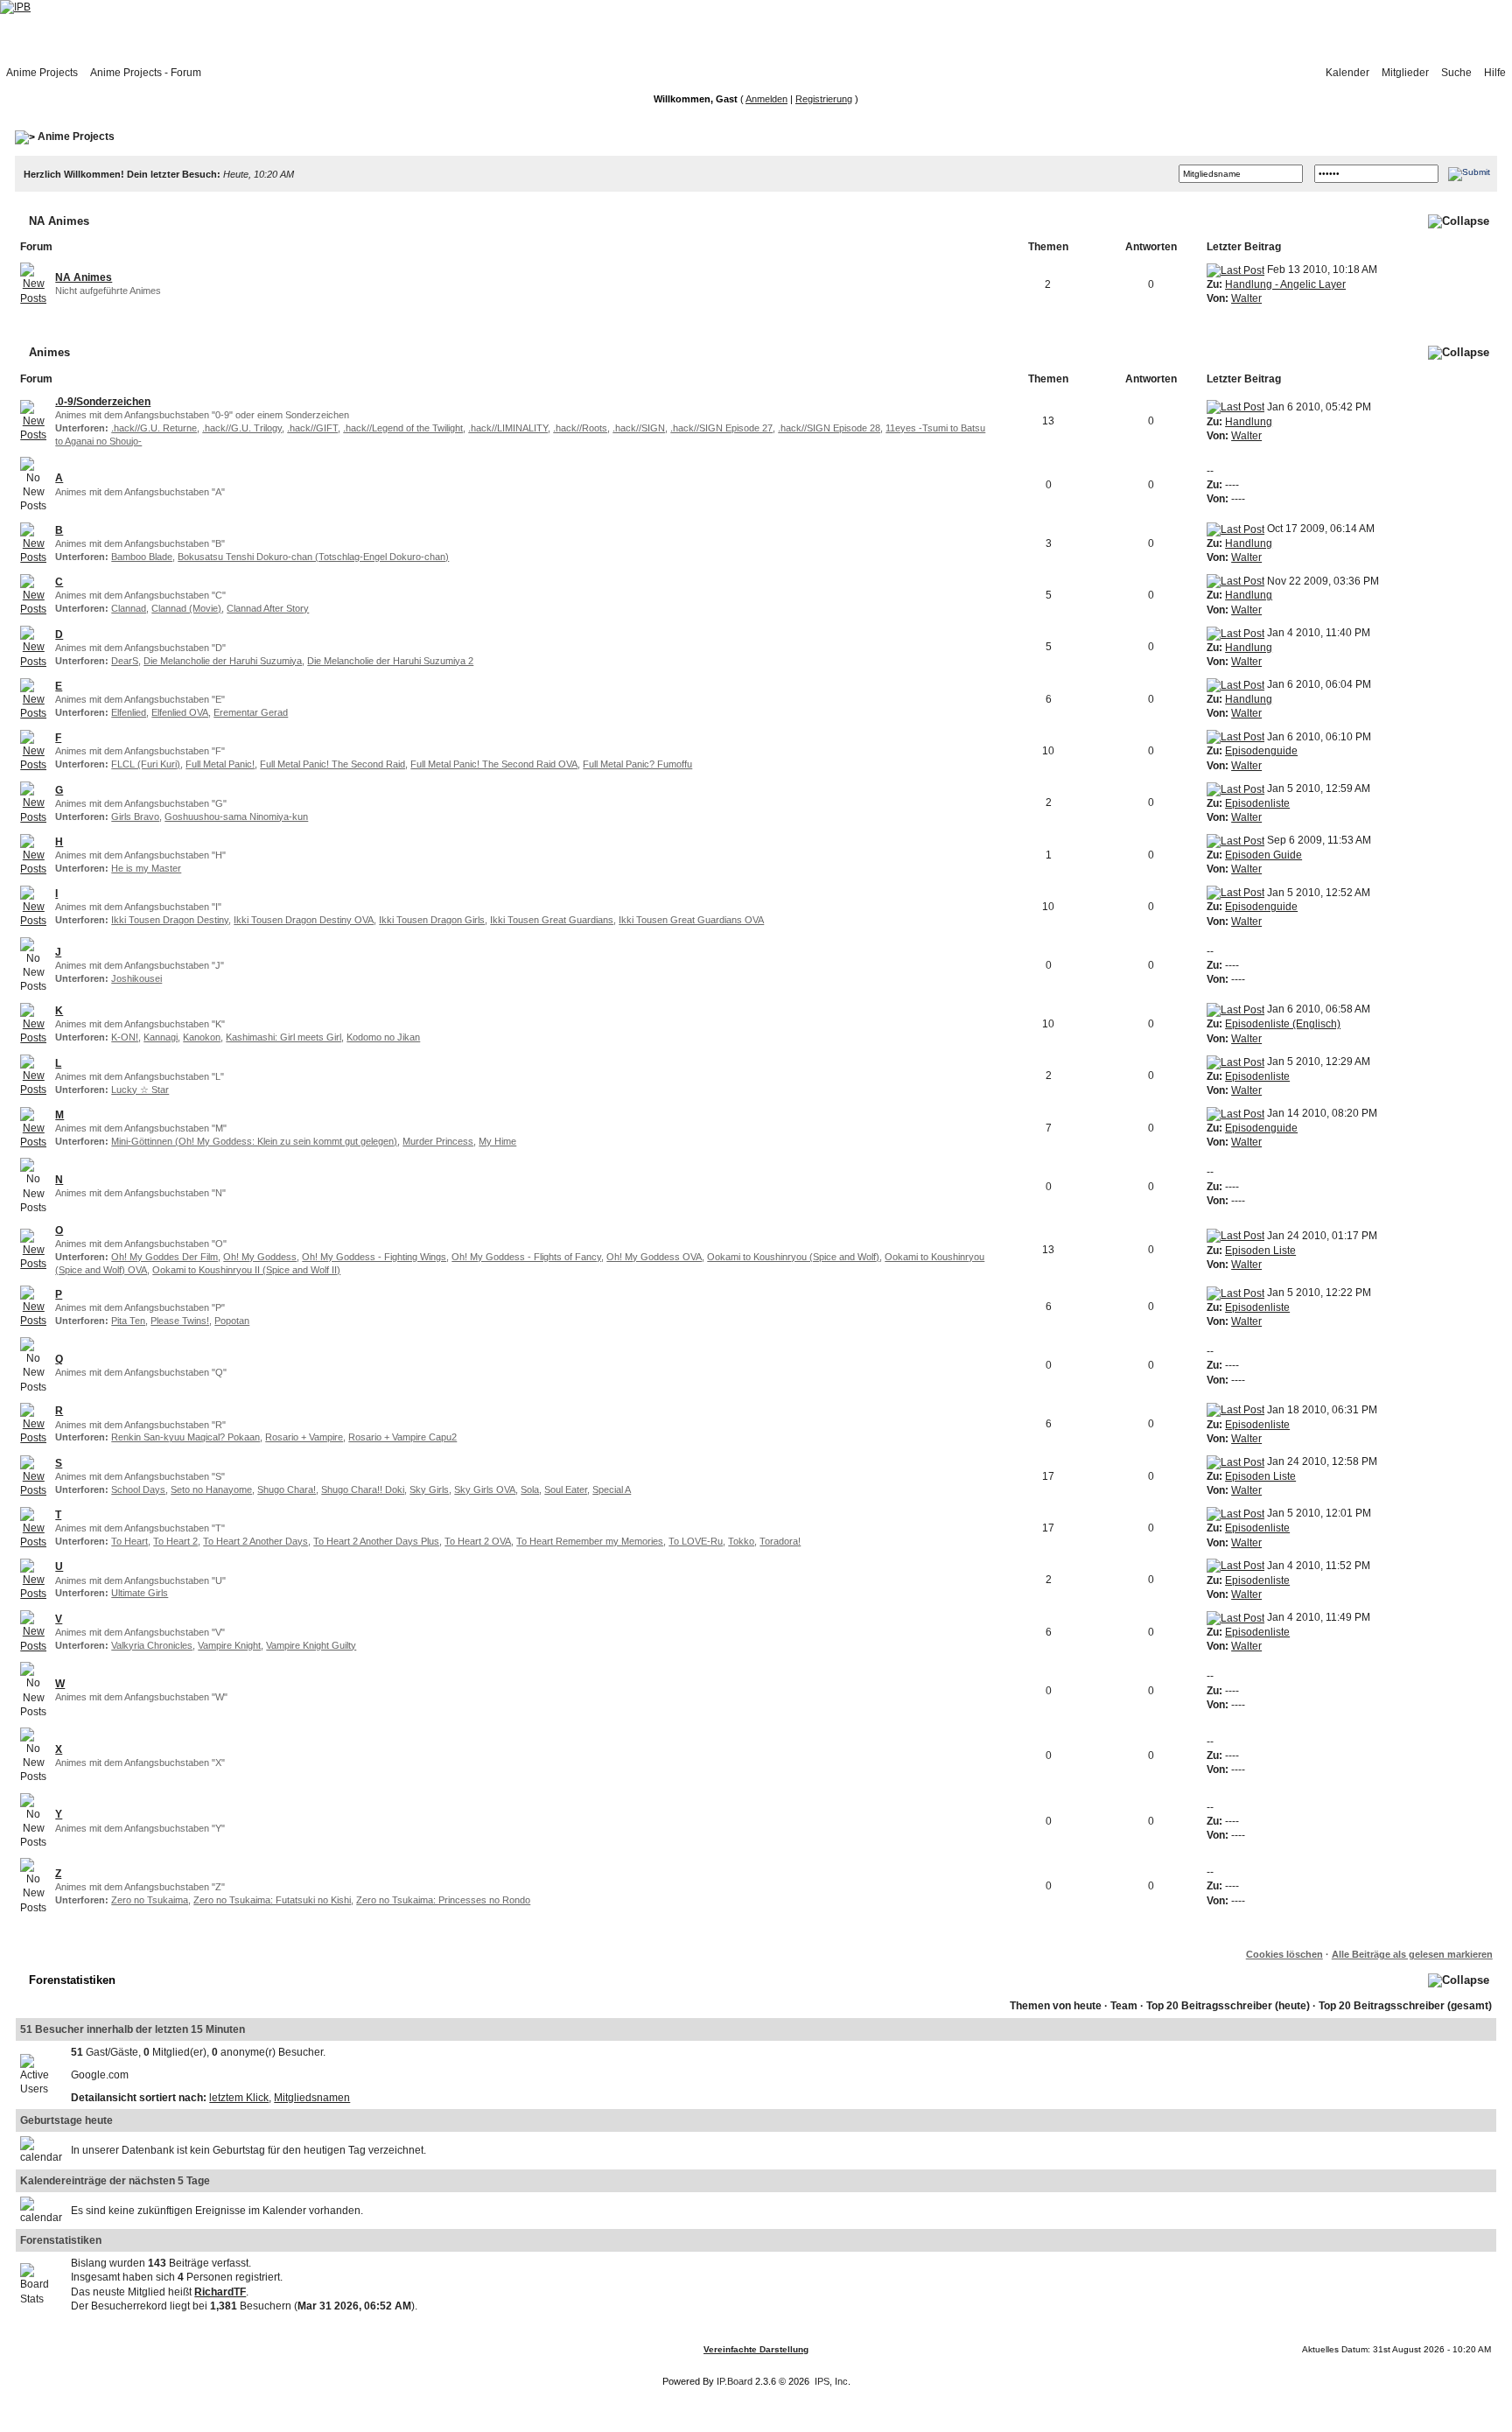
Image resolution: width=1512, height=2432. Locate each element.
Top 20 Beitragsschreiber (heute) (1228, 2006)
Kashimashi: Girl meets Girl (283, 1037)
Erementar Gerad (251, 712)
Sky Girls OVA (485, 1489)
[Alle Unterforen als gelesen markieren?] (33, 420)
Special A (612, 1489)
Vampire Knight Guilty (311, 1645)
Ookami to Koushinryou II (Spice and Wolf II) (246, 1270)
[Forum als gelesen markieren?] (33, 284)
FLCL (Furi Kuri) (146, 764)
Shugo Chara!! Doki (363, 1489)
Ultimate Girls (140, 1593)
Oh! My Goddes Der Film (164, 1257)
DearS (125, 661)
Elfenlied (129, 712)
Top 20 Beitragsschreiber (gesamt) (1405, 2006)
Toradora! (780, 1541)
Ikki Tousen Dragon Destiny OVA (304, 920)
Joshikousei (136, 978)
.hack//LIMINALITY (508, 428)
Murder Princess (438, 1141)
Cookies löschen (1284, 1954)
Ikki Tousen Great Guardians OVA (691, 920)
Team (1124, 2006)
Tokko (741, 1541)
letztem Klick (239, 2098)
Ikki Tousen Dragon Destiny (170, 920)
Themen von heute (1056, 2006)
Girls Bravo (135, 817)
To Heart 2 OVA (478, 1541)
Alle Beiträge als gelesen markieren (1412, 1954)
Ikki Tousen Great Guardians (552, 920)
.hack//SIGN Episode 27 (721, 428)
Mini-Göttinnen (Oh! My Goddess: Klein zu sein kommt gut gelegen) (254, 1141)
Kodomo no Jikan (383, 1037)
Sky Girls (429, 1489)
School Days (138, 1489)
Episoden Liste (1260, 1251)
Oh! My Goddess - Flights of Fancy (526, 1257)
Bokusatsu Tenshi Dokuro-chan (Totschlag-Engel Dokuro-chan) (313, 557)
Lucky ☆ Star (140, 1090)
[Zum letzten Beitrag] (1235, 270)
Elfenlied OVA (180, 712)
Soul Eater (566, 1489)
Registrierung (824, 99)
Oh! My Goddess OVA (654, 1257)
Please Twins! (180, 1321)
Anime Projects (42, 73)
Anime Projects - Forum (146, 73)
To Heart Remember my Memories (590, 1541)
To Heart (129, 1541)
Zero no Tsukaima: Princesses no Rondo (443, 1900)
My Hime (497, 1141)
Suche (1456, 73)
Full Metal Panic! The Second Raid (332, 764)
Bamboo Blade (142, 557)
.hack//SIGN (639, 428)
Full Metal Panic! (220, 764)
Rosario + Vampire (304, 1437)
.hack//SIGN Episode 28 (829, 428)
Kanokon (202, 1037)
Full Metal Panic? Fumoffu (637, 764)
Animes (49, 352)
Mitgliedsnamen (312, 2098)
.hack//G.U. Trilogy (242, 428)
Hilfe (1495, 73)
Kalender (1347, 73)
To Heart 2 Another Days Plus (376, 1541)
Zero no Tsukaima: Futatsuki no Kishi (272, 1900)
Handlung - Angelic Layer (1285, 284)
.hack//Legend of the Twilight (403, 428)
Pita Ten (128, 1321)
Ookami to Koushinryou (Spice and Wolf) (793, 1257)
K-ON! (125, 1037)
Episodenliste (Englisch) (1283, 1024)
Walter (1246, 298)
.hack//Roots (580, 428)
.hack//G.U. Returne (154, 428)
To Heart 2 (175, 1541)
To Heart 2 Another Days (255, 1541)
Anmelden (766, 99)
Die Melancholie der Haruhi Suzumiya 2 (390, 661)
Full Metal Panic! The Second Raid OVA (494, 764)
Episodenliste (1257, 803)
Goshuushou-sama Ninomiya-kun (236, 817)
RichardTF (220, 2292)
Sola (530, 1489)
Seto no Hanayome (211, 1489)
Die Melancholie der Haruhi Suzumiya (223, 661)
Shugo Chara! (287, 1489)
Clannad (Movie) (186, 608)
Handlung (1249, 422)
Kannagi (161, 1037)
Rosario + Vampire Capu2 (402, 1437)
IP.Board (735, 2381)
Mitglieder (1405, 73)
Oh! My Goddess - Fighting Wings (374, 1257)
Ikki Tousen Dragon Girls (432, 920)
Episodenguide (1261, 751)
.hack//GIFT (312, 428)
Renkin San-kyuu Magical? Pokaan (185, 1437)
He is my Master (146, 868)
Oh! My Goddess (260, 1257)
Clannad (129, 608)
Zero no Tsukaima (150, 1900)
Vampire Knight (229, 1645)
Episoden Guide (1263, 855)
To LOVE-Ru (696, 1541)
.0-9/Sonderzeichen (103, 402)
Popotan (232, 1321)
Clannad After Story (268, 608)
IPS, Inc (831, 2381)
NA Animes (59, 221)
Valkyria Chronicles (152, 1645)
